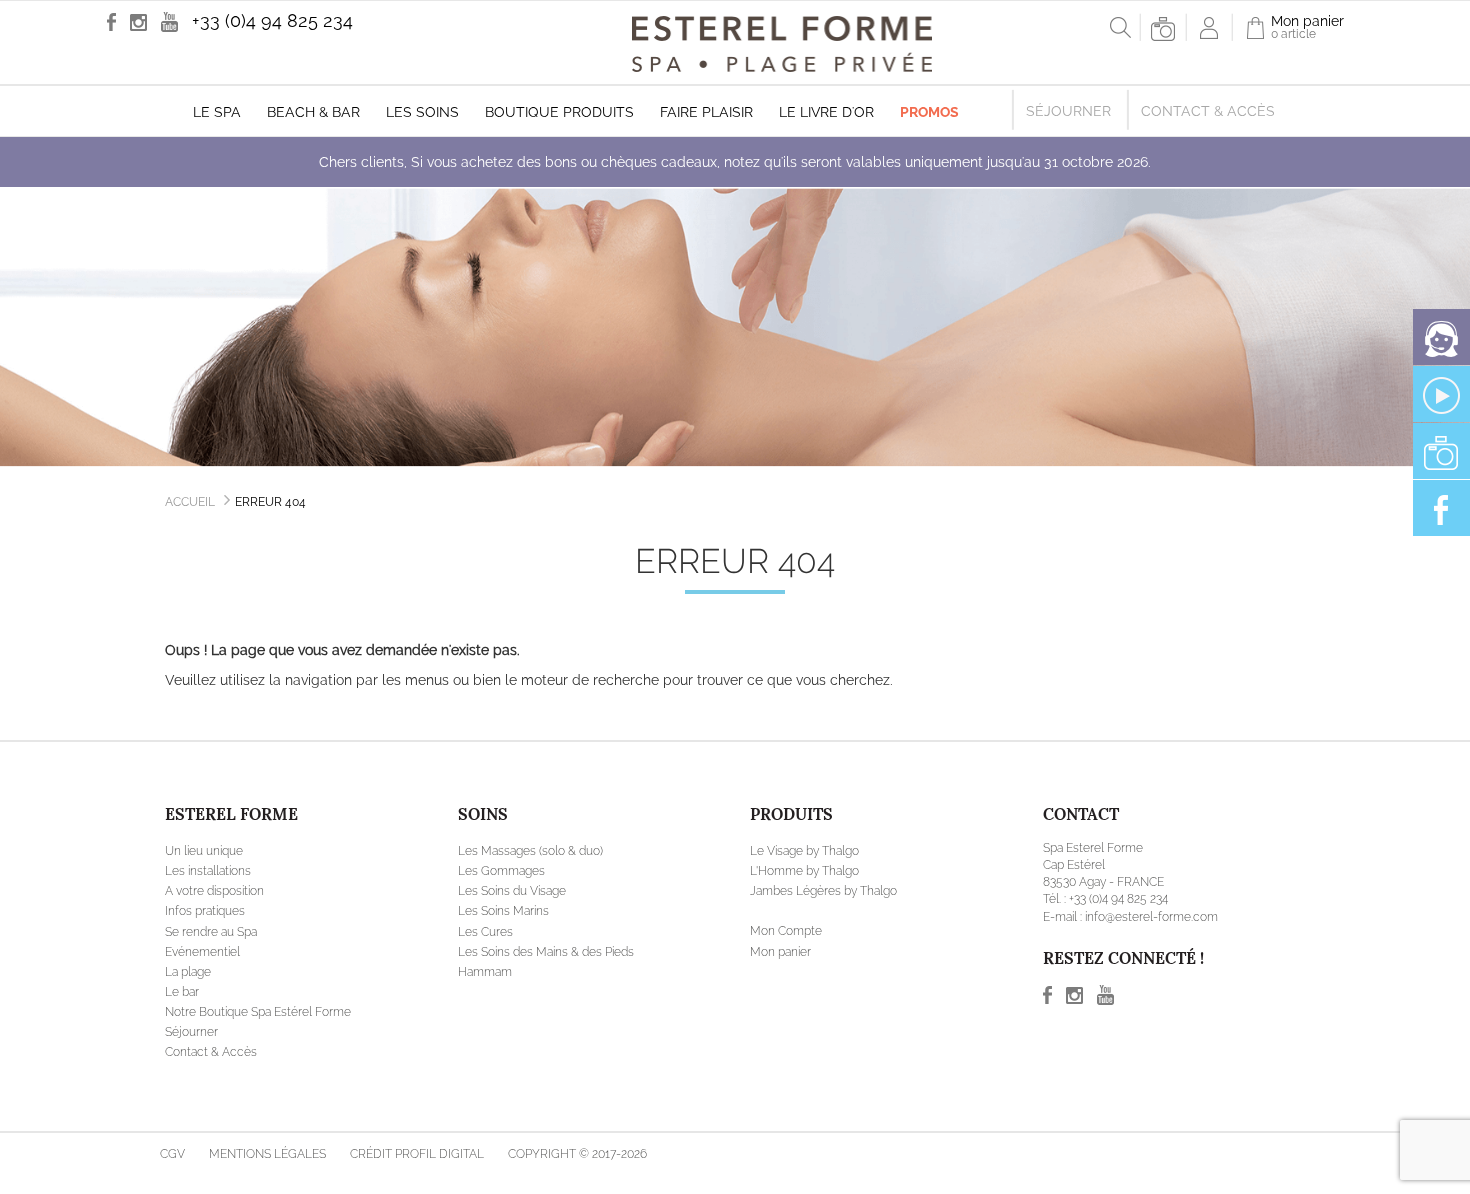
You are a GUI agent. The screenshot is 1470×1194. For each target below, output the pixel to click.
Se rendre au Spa (211, 932)
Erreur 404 (270, 502)
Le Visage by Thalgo (804, 851)
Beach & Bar (313, 112)
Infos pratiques (205, 911)
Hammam (485, 972)
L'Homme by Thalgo (804, 871)
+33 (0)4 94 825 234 (272, 20)
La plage (188, 972)
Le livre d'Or (826, 112)
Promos (929, 112)
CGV (172, 1154)
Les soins (422, 112)
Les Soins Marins (503, 911)
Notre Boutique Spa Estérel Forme (258, 1012)
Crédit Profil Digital (417, 1154)
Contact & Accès (1208, 111)
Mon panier (780, 952)
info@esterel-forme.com (1151, 917)
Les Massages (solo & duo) (530, 851)
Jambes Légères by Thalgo (823, 891)
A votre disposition (214, 891)
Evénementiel (202, 952)
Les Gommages (501, 871)
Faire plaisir (706, 112)
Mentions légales (267, 1154)
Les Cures (485, 932)
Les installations (208, 871)
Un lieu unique (204, 851)
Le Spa (217, 112)
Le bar (182, 992)
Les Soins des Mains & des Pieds (546, 952)
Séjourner (1068, 111)
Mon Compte (786, 931)
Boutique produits (559, 112)
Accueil (190, 502)
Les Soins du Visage (512, 891)
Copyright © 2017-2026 (577, 1154)
